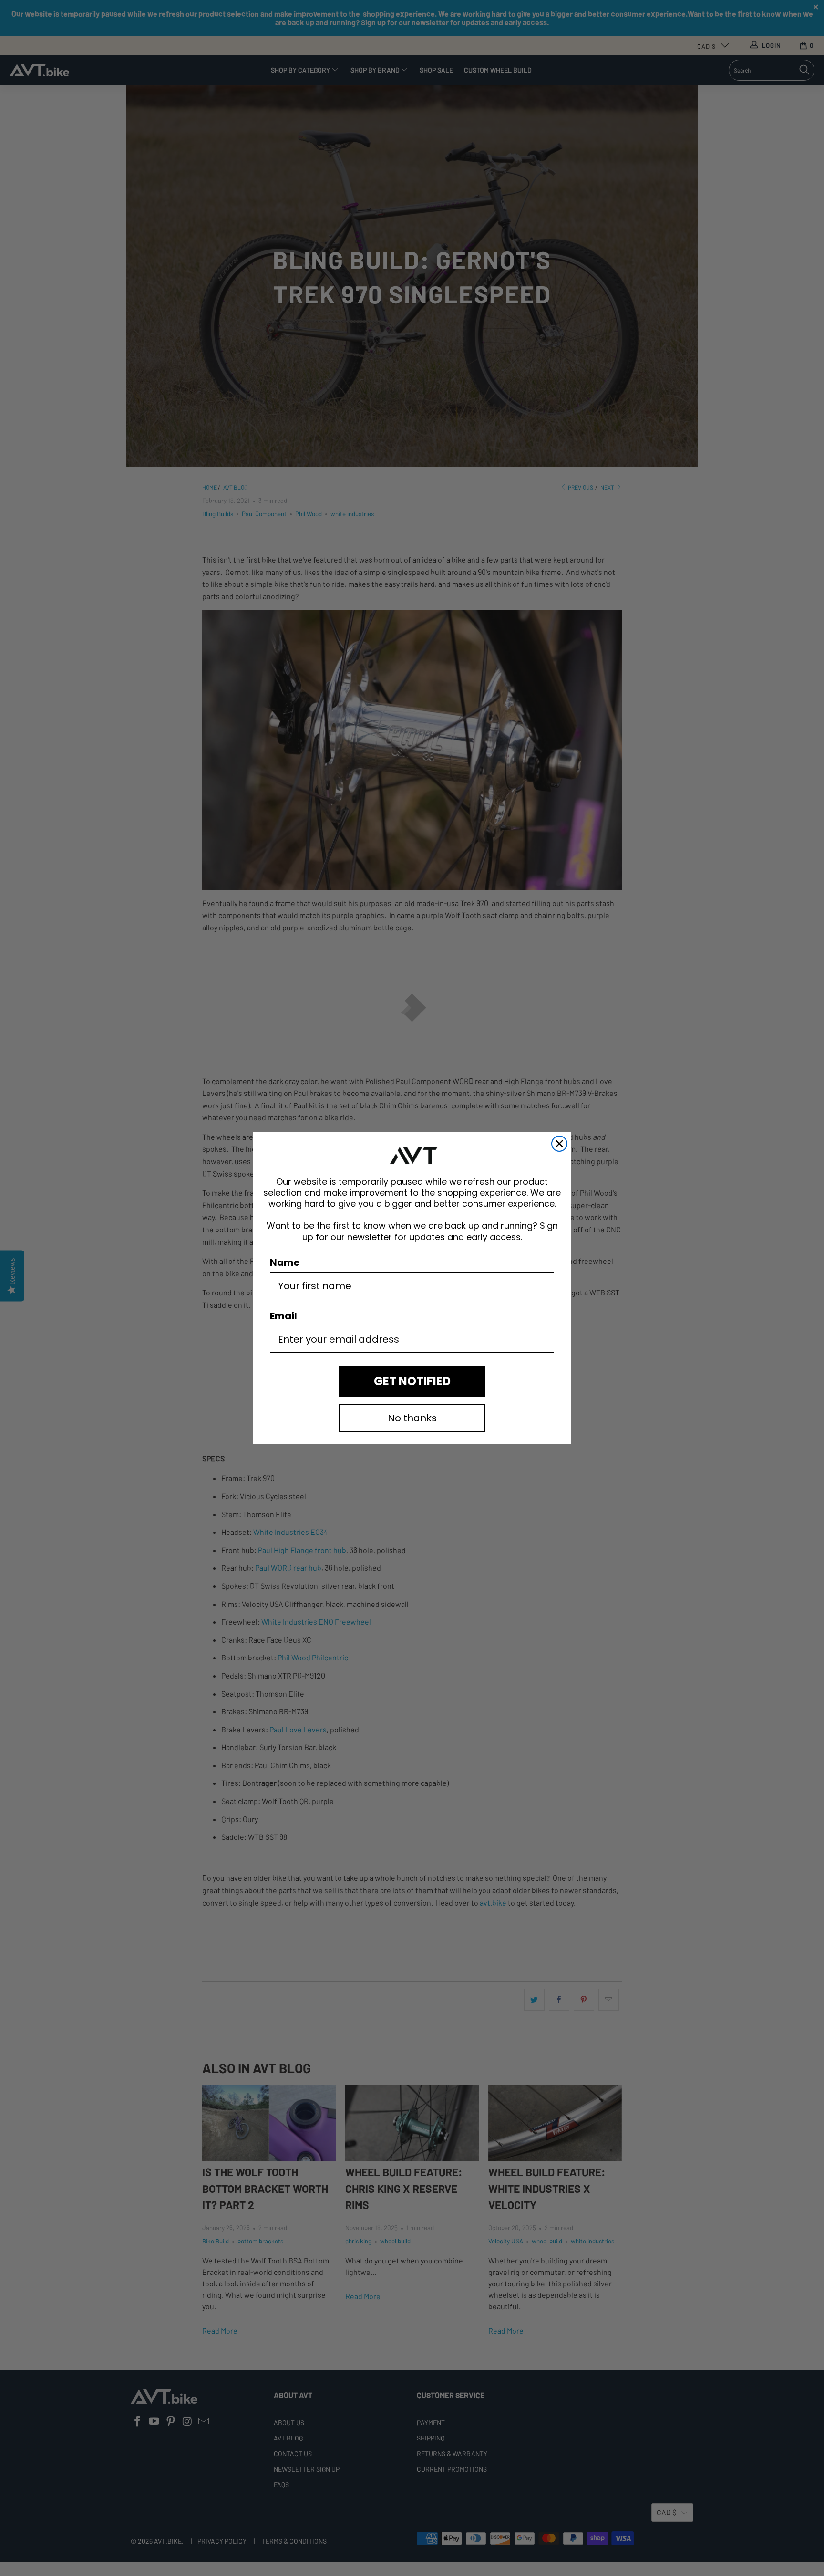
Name (285, 1262)
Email (283, 1316)
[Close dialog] (559, 1144)
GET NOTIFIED (412, 1381)
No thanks (412, 1418)
